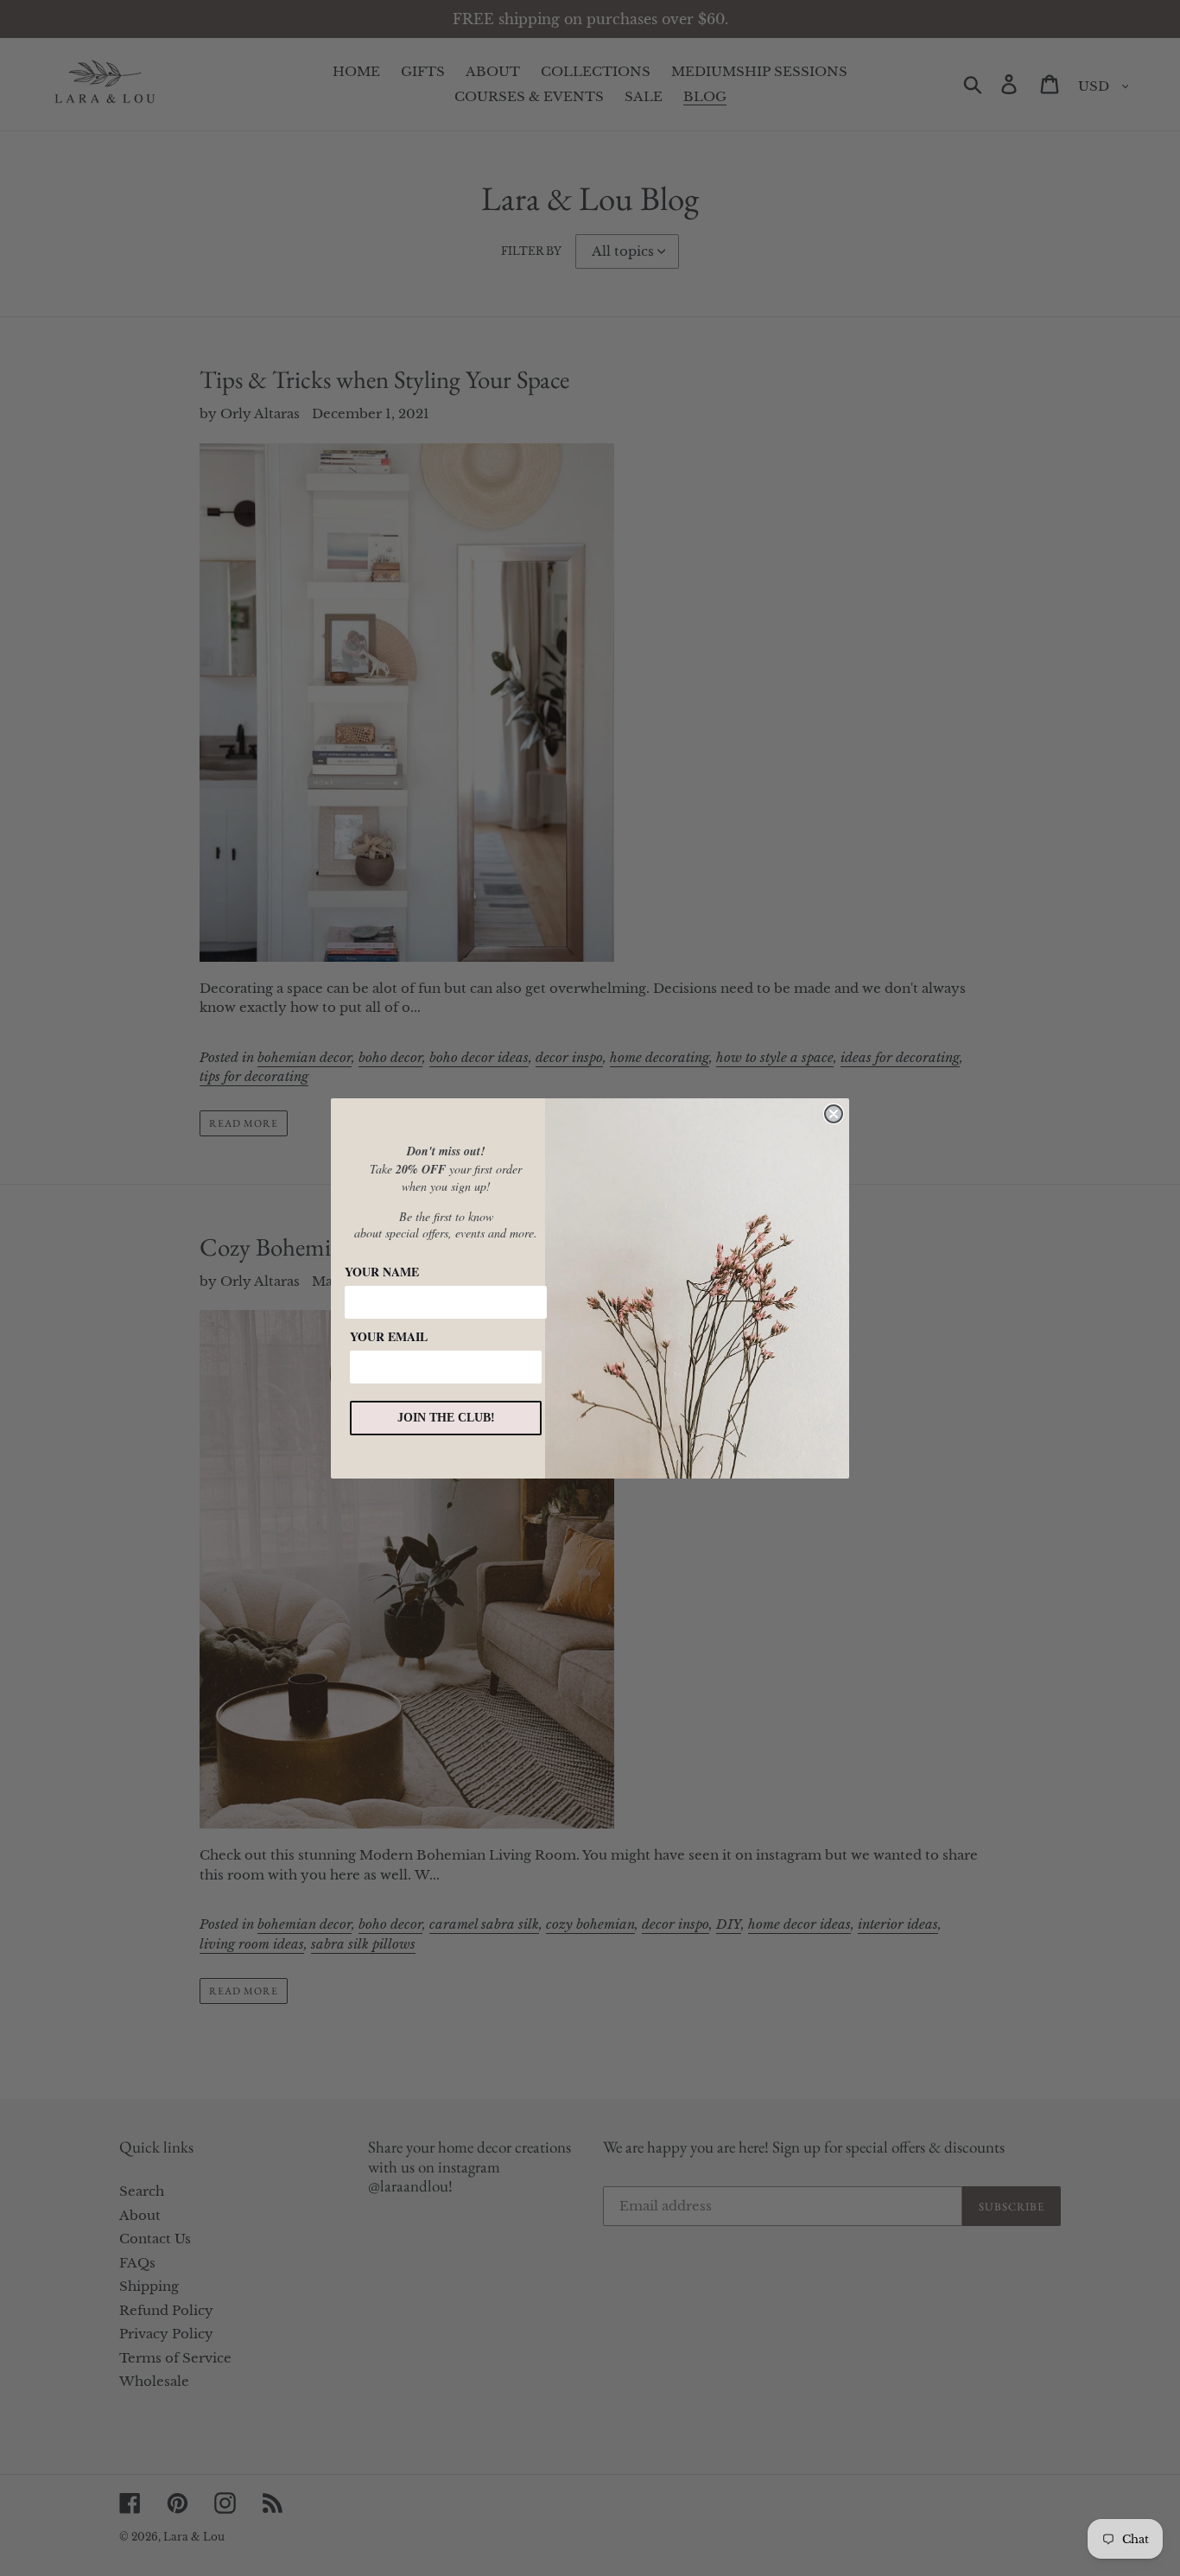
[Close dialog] (834, 1114)
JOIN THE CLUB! (446, 1418)
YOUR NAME (382, 1272)
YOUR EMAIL (389, 1336)
